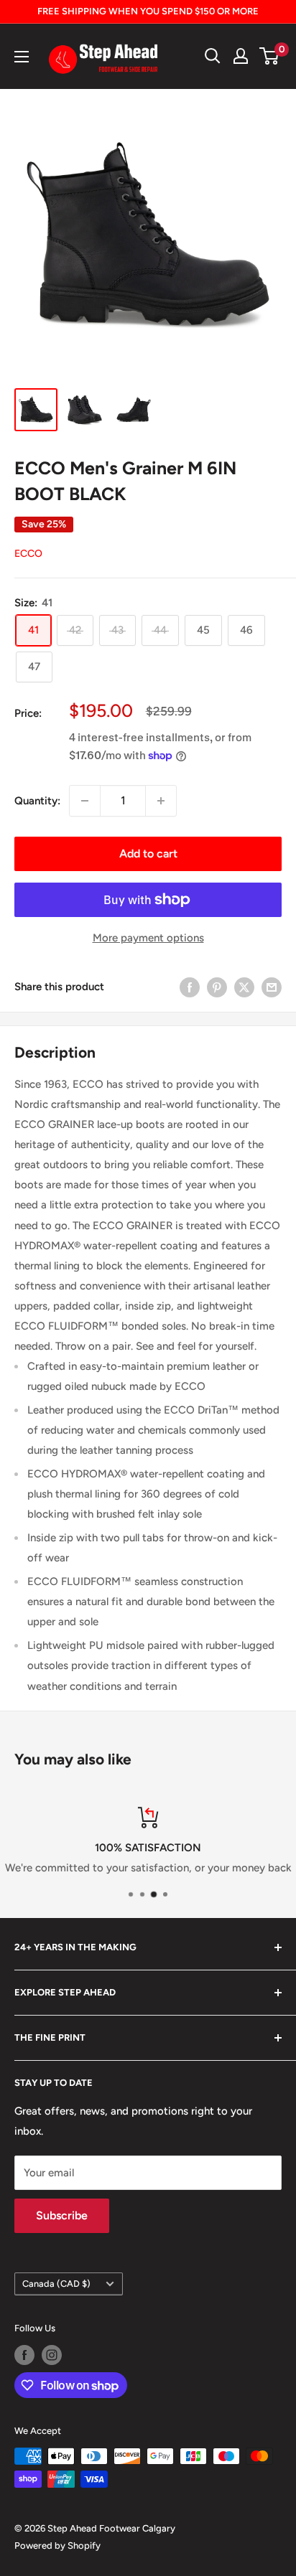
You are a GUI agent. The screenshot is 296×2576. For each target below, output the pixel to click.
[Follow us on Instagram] (52, 2355)
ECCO (28, 554)
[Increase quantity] (161, 801)
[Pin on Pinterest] (217, 987)
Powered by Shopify (57, 2546)
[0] (270, 56)
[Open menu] (22, 57)
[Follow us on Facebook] (24, 2355)
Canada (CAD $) (56, 2284)
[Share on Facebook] (190, 987)
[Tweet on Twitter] (244, 987)
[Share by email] (272, 987)
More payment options (148, 938)
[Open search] (213, 56)
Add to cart (148, 854)
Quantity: (37, 801)
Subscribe (62, 2215)
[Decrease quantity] (85, 801)
